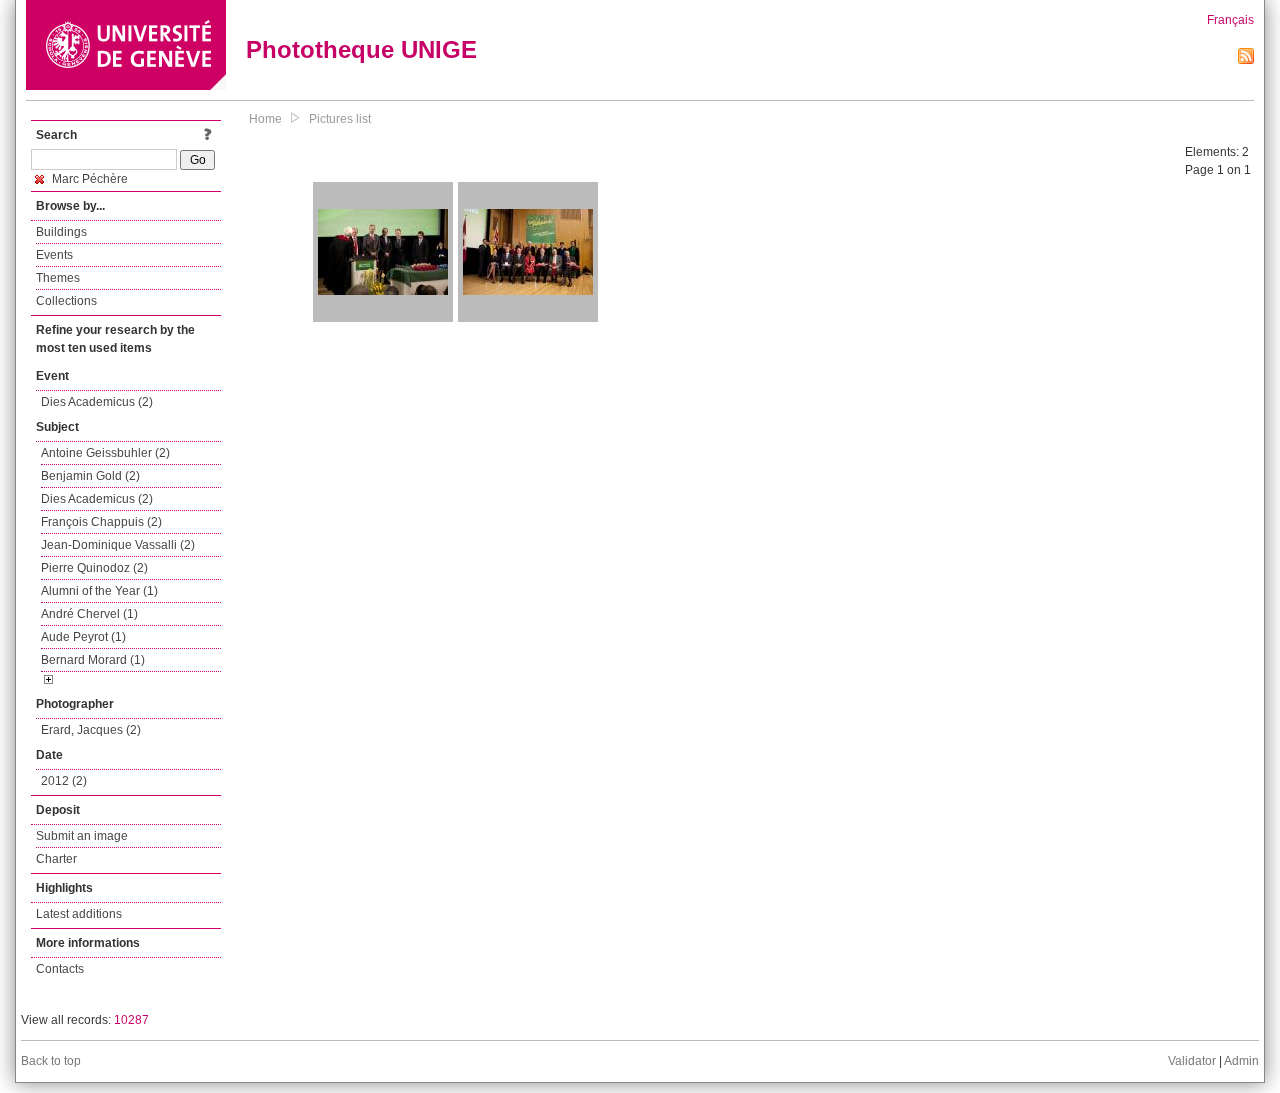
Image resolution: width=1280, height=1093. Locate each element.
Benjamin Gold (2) (90, 476)
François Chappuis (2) (101, 522)
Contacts (60, 969)
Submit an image (82, 836)
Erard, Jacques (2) (91, 730)
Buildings (61, 232)
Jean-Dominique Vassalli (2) (118, 545)
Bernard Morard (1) (93, 660)
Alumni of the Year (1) (99, 591)
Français (1230, 20)
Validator (1192, 1061)
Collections (66, 301)
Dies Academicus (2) (97, 402)
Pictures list (340, 119)
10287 (131, 1020)
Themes (58, 278)
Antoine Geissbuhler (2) (105, 453)
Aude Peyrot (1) (83, 637)
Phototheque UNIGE (361, 49)
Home (265, 119)
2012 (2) (64, 781)
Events (54, 255)
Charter (56, 859)
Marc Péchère (88, 179)
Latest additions (79, 914)
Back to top (51, 1061)
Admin (1241, 1061)
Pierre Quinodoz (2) (94, 568)
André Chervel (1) (89, 614)
